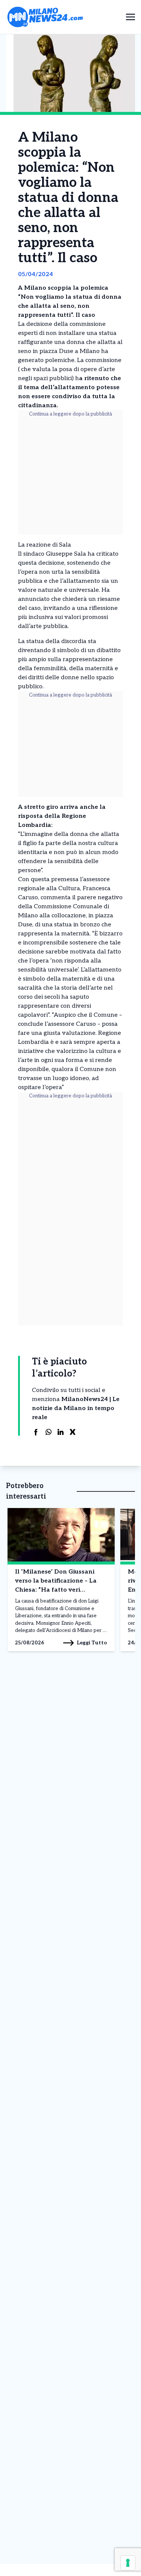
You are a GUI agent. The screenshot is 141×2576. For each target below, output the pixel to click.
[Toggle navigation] (130, 17)
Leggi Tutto (92, 1643)
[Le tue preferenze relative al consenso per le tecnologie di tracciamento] (128, 2563)
